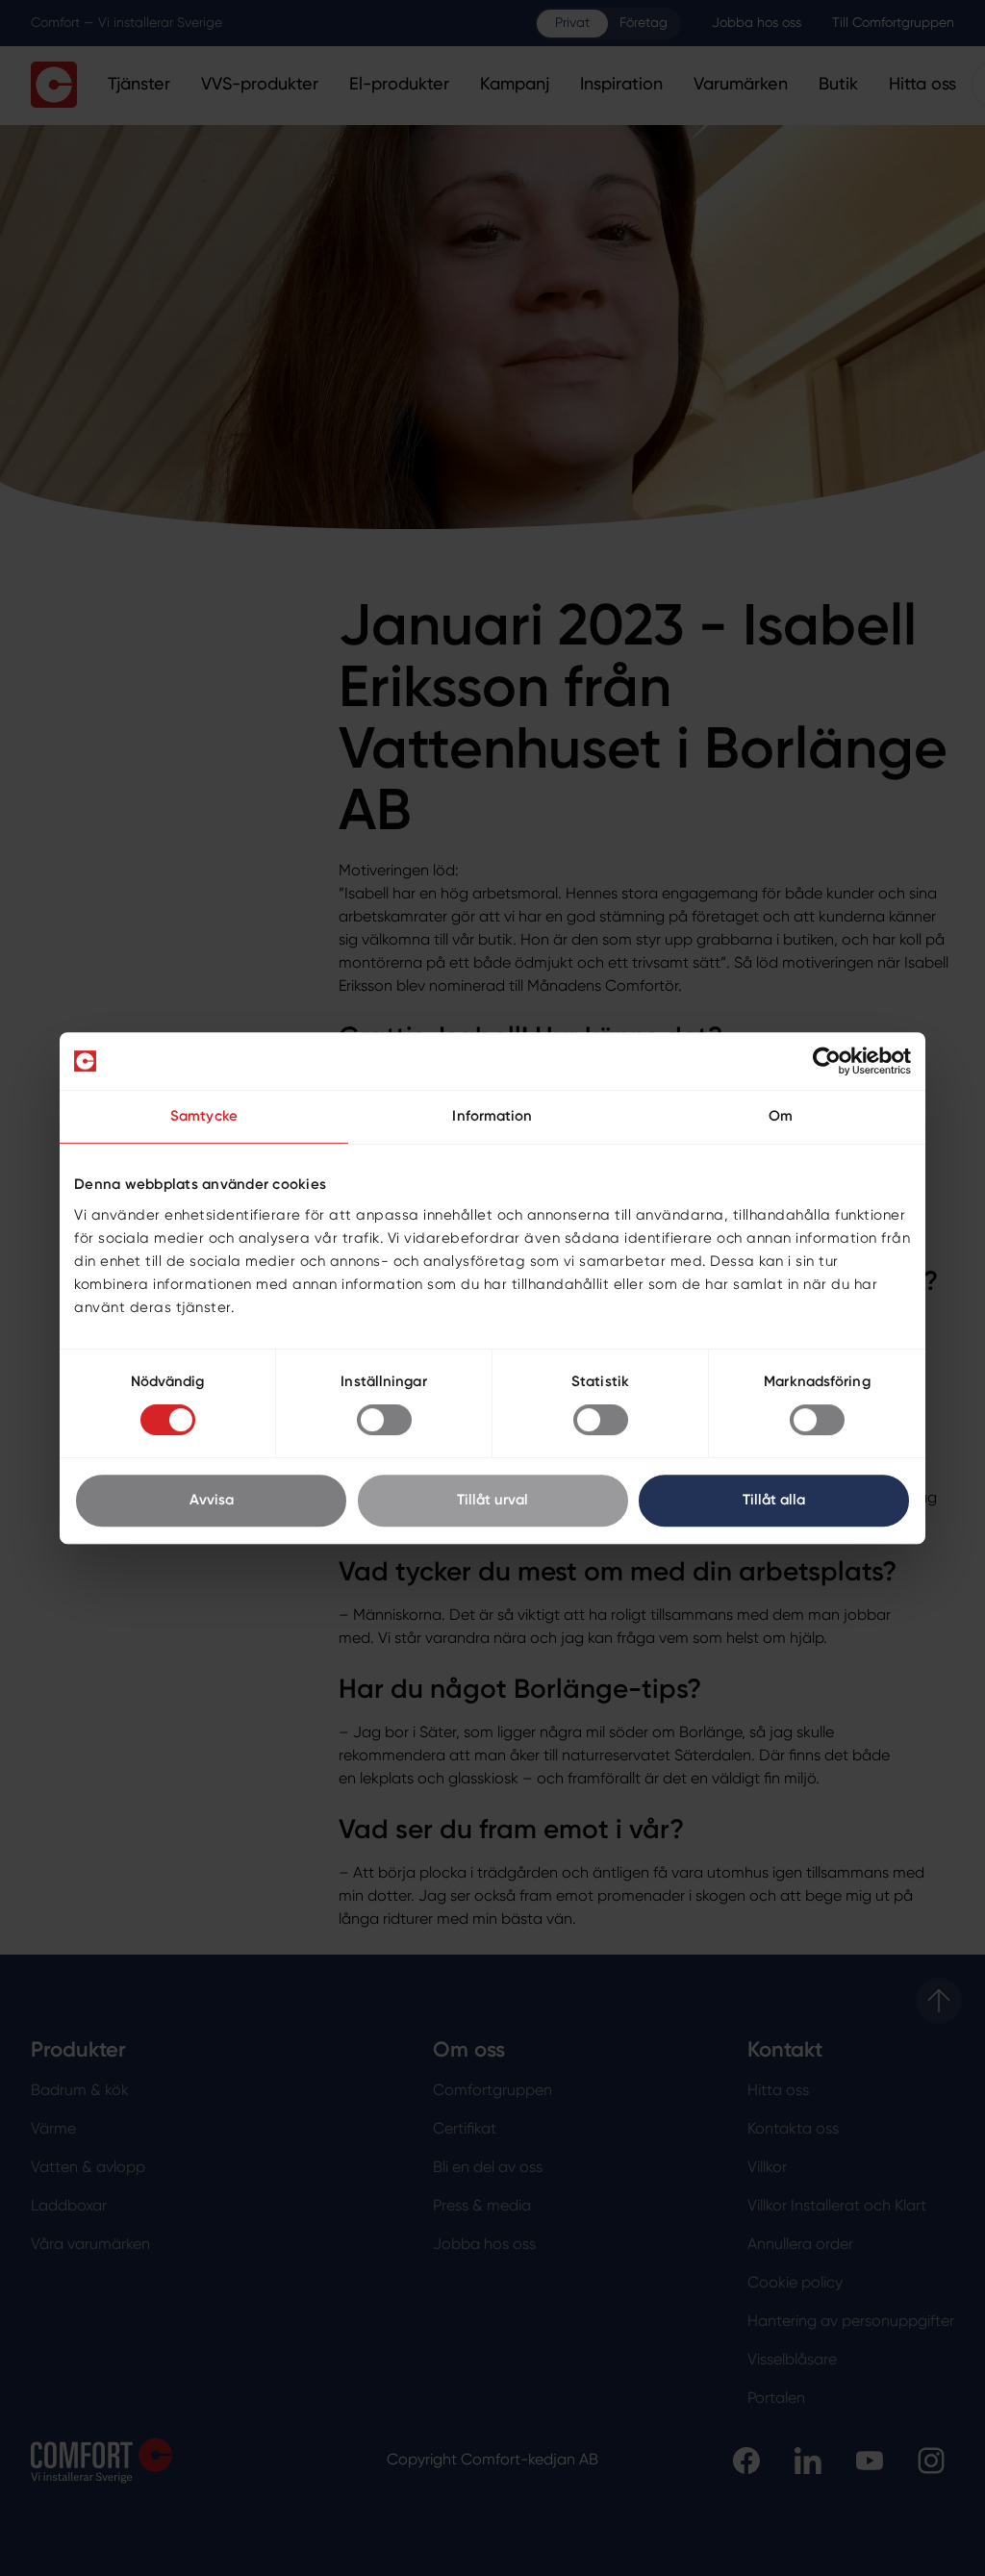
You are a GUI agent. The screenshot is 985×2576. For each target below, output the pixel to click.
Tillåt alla (774, 1500)
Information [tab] (492, 1116)
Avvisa (212, 1500)
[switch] (384, 1420)
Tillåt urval (492, 1500)
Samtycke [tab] (204, 1116)
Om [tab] (781, 1116)
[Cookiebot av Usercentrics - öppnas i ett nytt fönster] (827, 1061)
